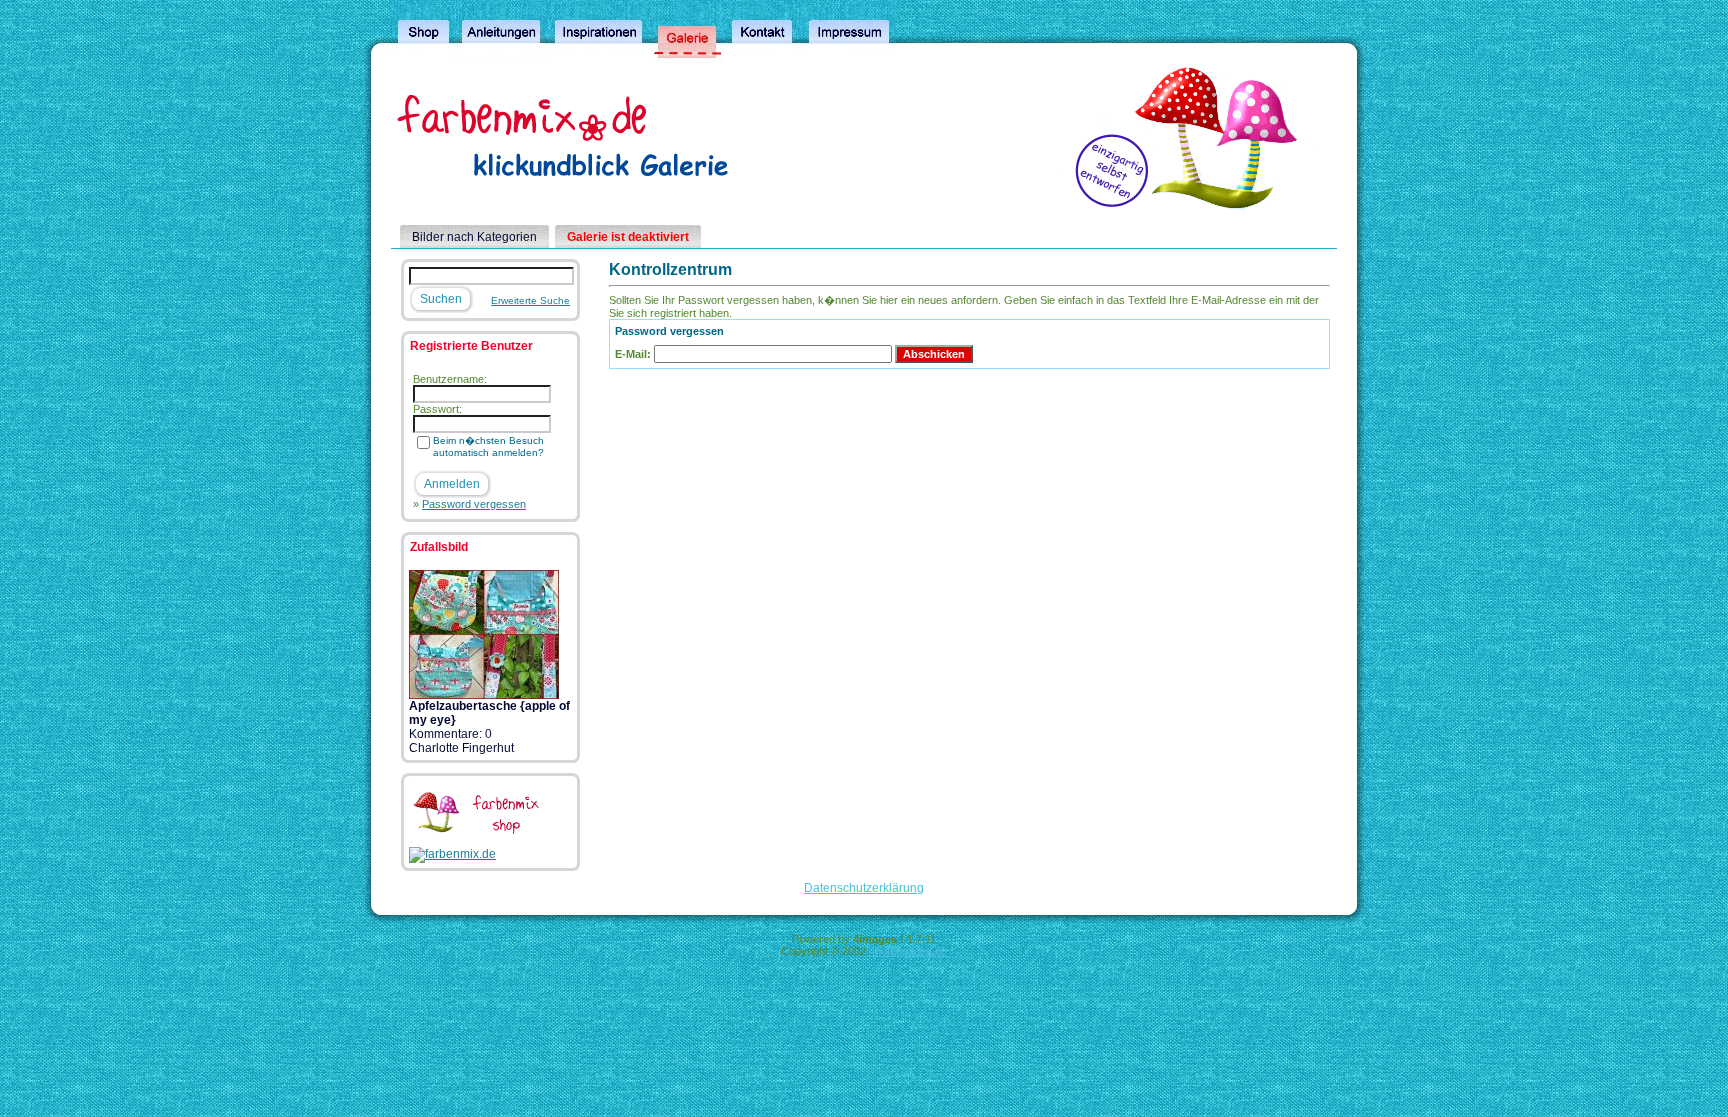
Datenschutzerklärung (864, 888)
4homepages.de (908, 951)
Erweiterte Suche (530, 300)
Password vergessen (474, 504)
